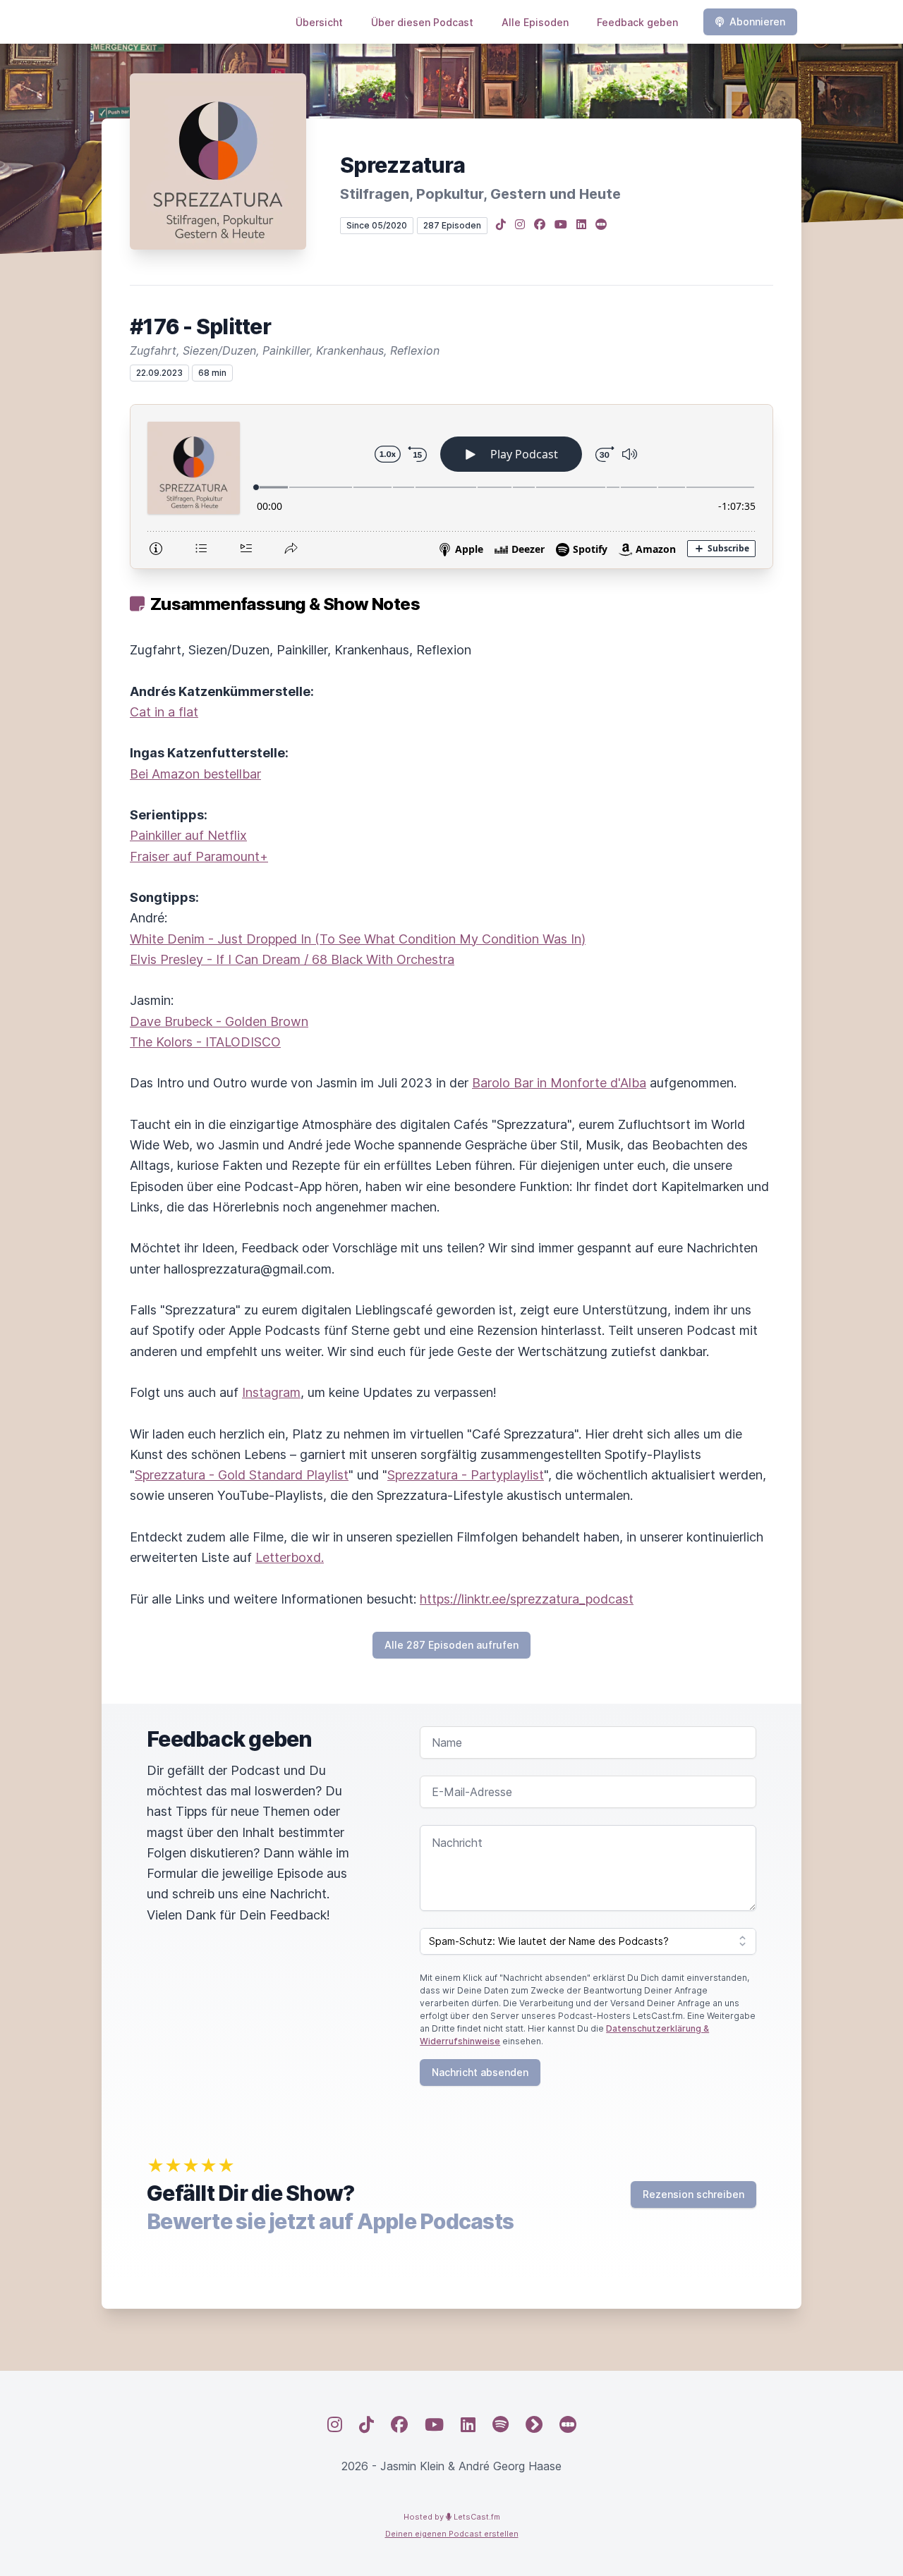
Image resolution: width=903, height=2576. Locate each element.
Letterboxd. (290, 1557)
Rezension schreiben (693, 2194)
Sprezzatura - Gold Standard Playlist (242, 1475)
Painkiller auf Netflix (188, 835)
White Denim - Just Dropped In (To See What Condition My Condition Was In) (358, 939)
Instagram (271, 1392)
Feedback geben (637, 22)
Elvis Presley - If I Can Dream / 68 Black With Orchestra (292, 959)
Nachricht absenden (480, 2072)
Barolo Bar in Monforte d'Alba (559, 1083)
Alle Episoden (535, 22)
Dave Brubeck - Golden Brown (219, 1021)
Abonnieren (757, 22)
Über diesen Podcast (422, 22)
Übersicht (319, 22)
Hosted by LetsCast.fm (452, 2517)
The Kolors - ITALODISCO (205, 1042)
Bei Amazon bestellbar (195, 774)
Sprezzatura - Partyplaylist (466, 1475)
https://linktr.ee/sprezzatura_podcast (527, 1599)
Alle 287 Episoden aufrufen (451, 1645)
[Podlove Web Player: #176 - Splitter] (451, 487)
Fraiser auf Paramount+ (199, 856)
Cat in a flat (164, 712)
